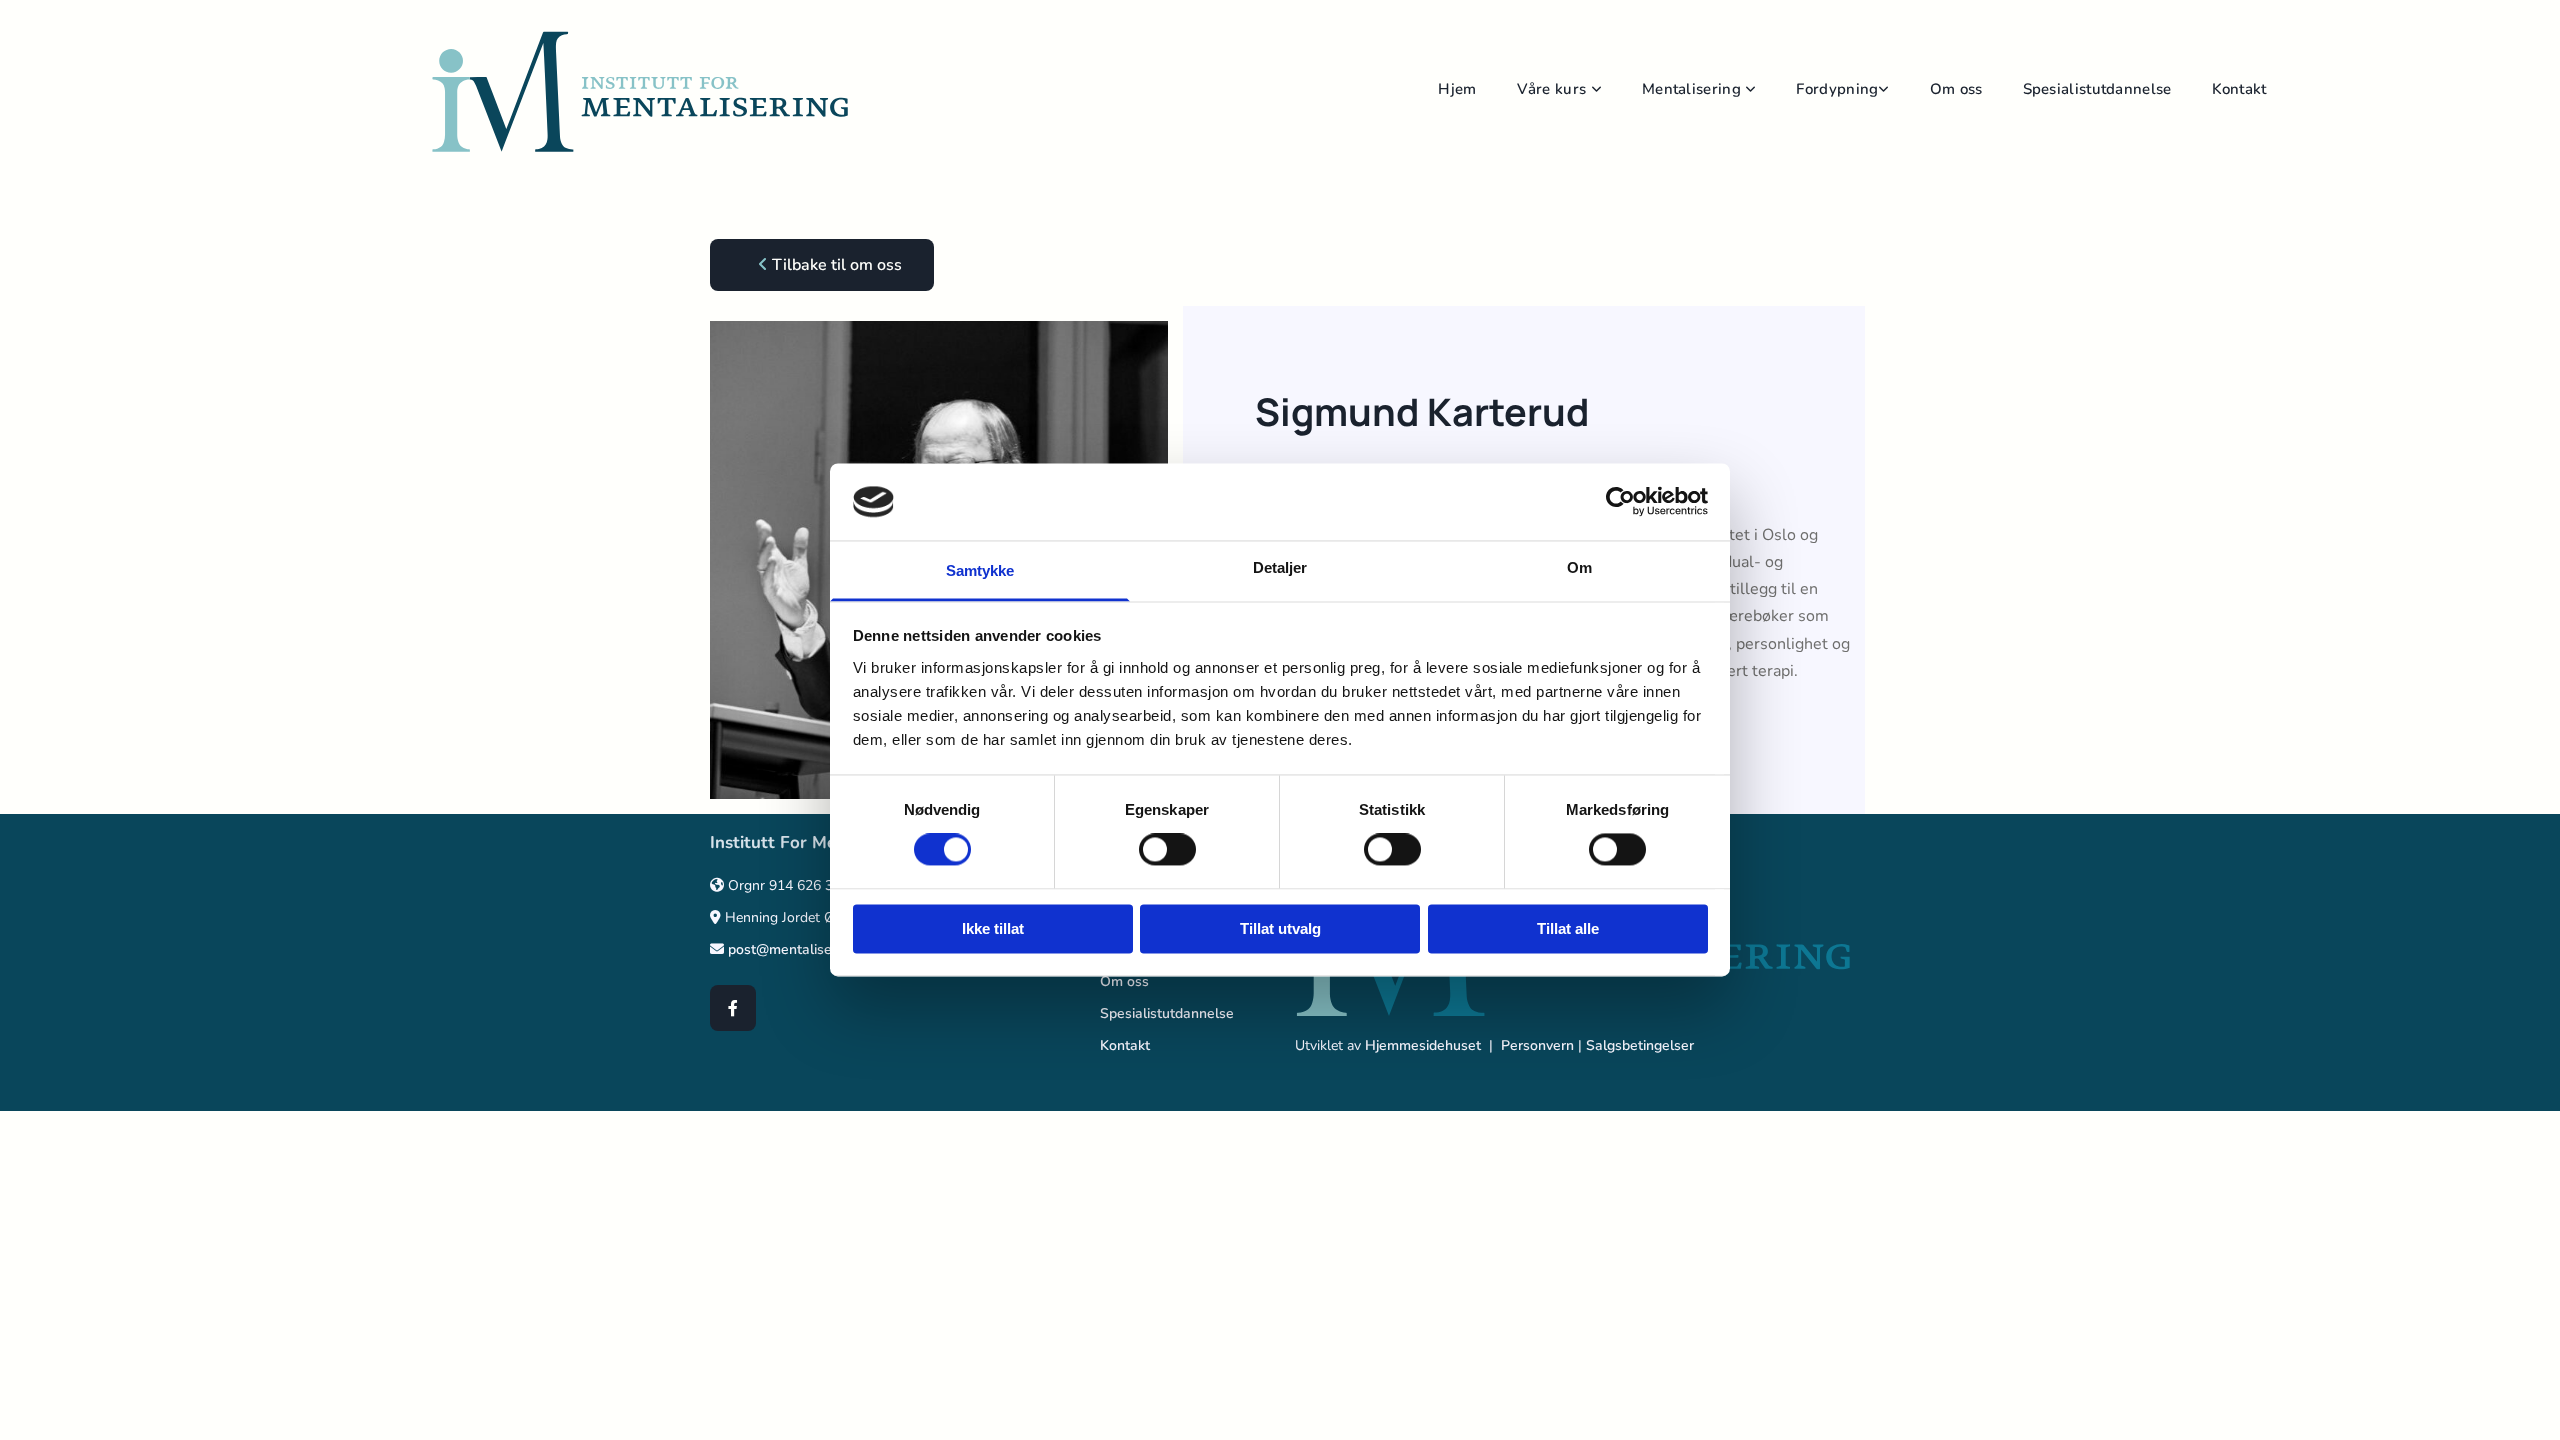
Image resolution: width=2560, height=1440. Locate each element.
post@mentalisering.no (801, 949)
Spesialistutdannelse (2097, 89)
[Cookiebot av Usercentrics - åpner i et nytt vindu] (1620, 502)
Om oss (1956, 89)
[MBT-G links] (1885, 92)
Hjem (1457, 89)
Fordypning (1837, 89)
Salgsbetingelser (1640, 1045)
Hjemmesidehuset (1423, 1045)
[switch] (1167, 850)
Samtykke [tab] (980, 570)
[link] (1579, 92)
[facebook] (733, 1008)
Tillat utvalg (1280, 928)
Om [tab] (1579, 567)
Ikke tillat (993, 928)
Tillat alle (1568, 928)
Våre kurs (1554, 89)
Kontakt (2239, 89)
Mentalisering (1693, 89)
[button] (822, 265)
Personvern (1537, 1045)
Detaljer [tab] (1280, 567)
